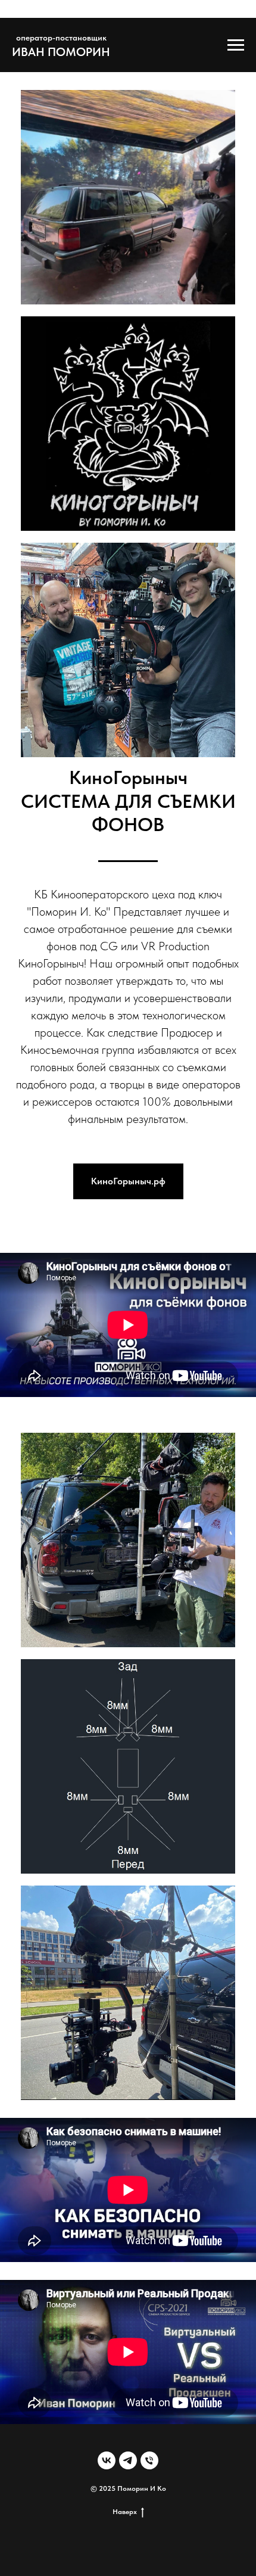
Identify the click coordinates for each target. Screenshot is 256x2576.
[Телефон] (149, 2460)
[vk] (107, 2460)
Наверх (125, 2512)
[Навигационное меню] (236, 45)
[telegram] (128, 2460)
